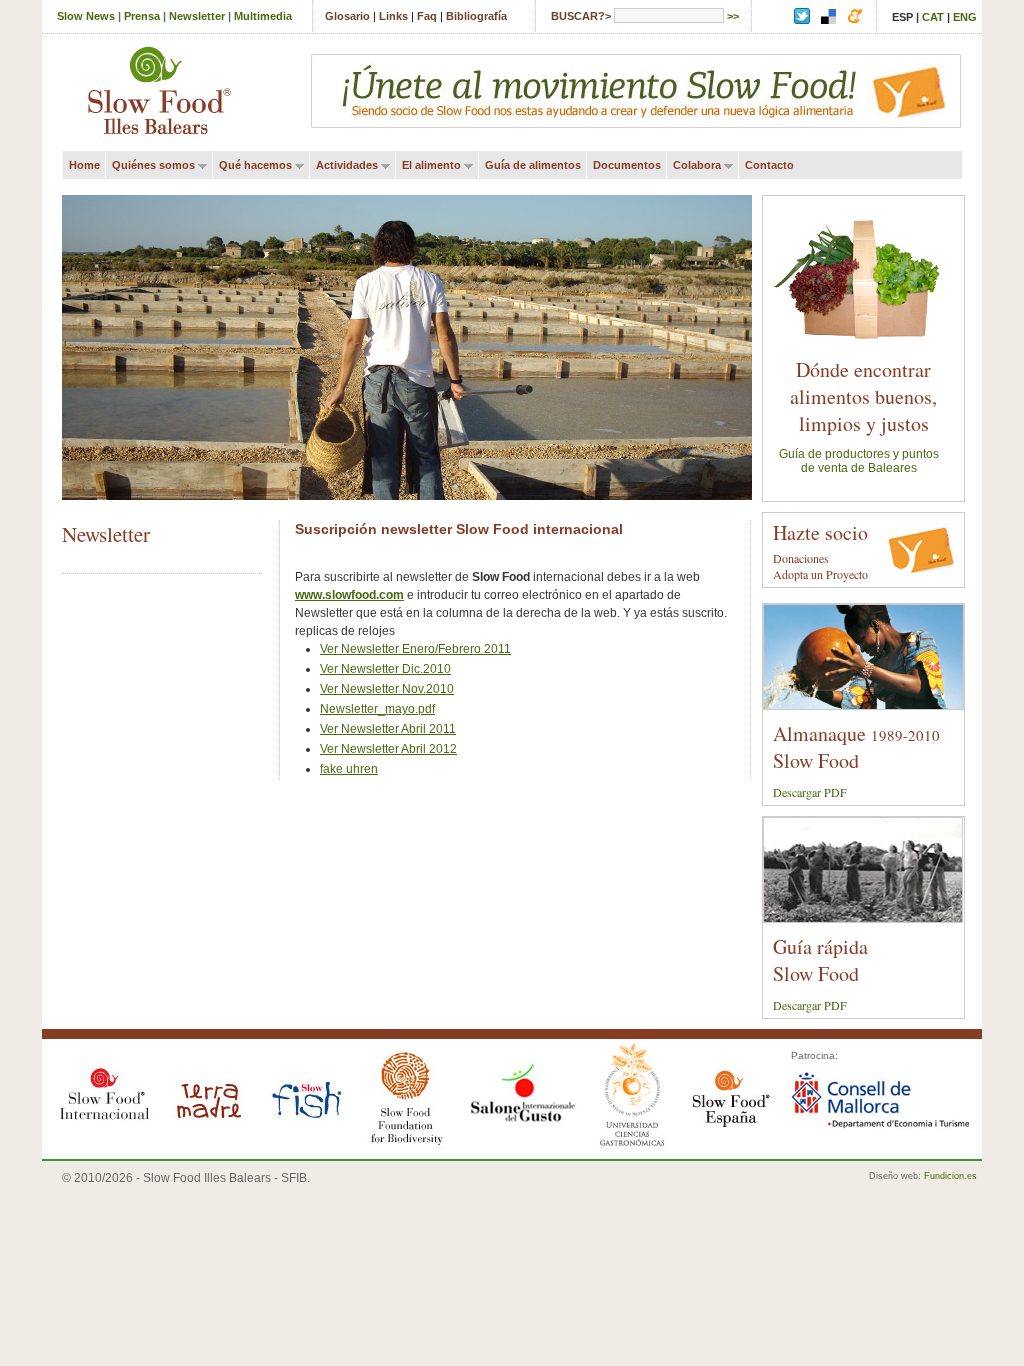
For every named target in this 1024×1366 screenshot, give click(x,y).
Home (84, 165)
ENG (965, 17)
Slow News (86, 16)
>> (733, 16)
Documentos (627, 165)
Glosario (347, 16)
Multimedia (263, 16)
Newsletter (197, 16)
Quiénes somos (150, 165)
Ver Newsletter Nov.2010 (387, 689)
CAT (933, 17)
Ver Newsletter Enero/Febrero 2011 (415, 649)
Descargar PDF (810, 792)
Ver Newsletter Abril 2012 (388, 749)
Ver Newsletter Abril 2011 (388, 729)
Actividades (343, 165)
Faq (427, 16)
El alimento (428, 165)
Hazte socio (820, 532)
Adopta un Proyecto (820, 574)
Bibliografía (476, 16)
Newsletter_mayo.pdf (377, 709)
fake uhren (349, 769)
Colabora (693, 165)
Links (393, 16)
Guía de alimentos (533, 165)
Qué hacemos (252, 165)
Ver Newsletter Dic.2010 (385, 669)
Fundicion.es (950, 1176)
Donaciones (801, 558)
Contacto (769, 165)
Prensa (142, 16)
